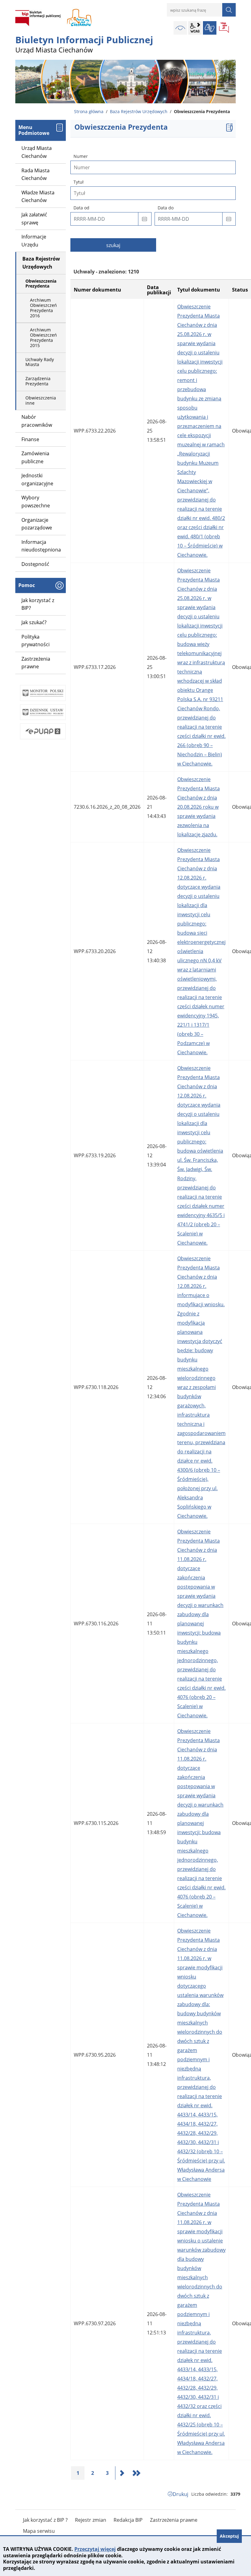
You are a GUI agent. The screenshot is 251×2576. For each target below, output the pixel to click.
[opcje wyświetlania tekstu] (195, 28)
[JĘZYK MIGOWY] (210, 28)
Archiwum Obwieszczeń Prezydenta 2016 (43, 308)
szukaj (113, 245)
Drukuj (180, 2494)
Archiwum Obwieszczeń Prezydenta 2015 (43, 337)
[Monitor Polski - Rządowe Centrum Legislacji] (43, 693)
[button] (145, 219)
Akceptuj (229, 2536)
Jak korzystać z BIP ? (45, 2520)
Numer (81, 156)
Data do (166, 208)
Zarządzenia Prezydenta (38, 381)
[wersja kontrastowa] (180, 28)
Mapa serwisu (39, 2531)
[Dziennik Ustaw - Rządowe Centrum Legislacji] (43, 712)
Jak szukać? (34, 622)
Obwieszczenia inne (41, 400)
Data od (81, 208)
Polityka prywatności (36, 641)
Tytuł (79, 182)
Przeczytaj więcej (95, 2549)
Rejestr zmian (91, 2520)
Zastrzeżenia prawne (36, 663)
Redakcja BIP (128, 2520)
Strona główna (89, 111)
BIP (224, 28)
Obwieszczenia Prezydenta (41, 284)
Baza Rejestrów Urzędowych (139, 111)
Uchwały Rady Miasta (40, 362)
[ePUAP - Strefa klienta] (43, 731)
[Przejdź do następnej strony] (122, 2473)
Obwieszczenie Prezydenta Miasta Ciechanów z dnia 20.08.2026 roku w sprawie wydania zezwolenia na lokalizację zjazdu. (199, 807)
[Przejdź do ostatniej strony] (137, 2473)
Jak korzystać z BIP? (38, 604)
